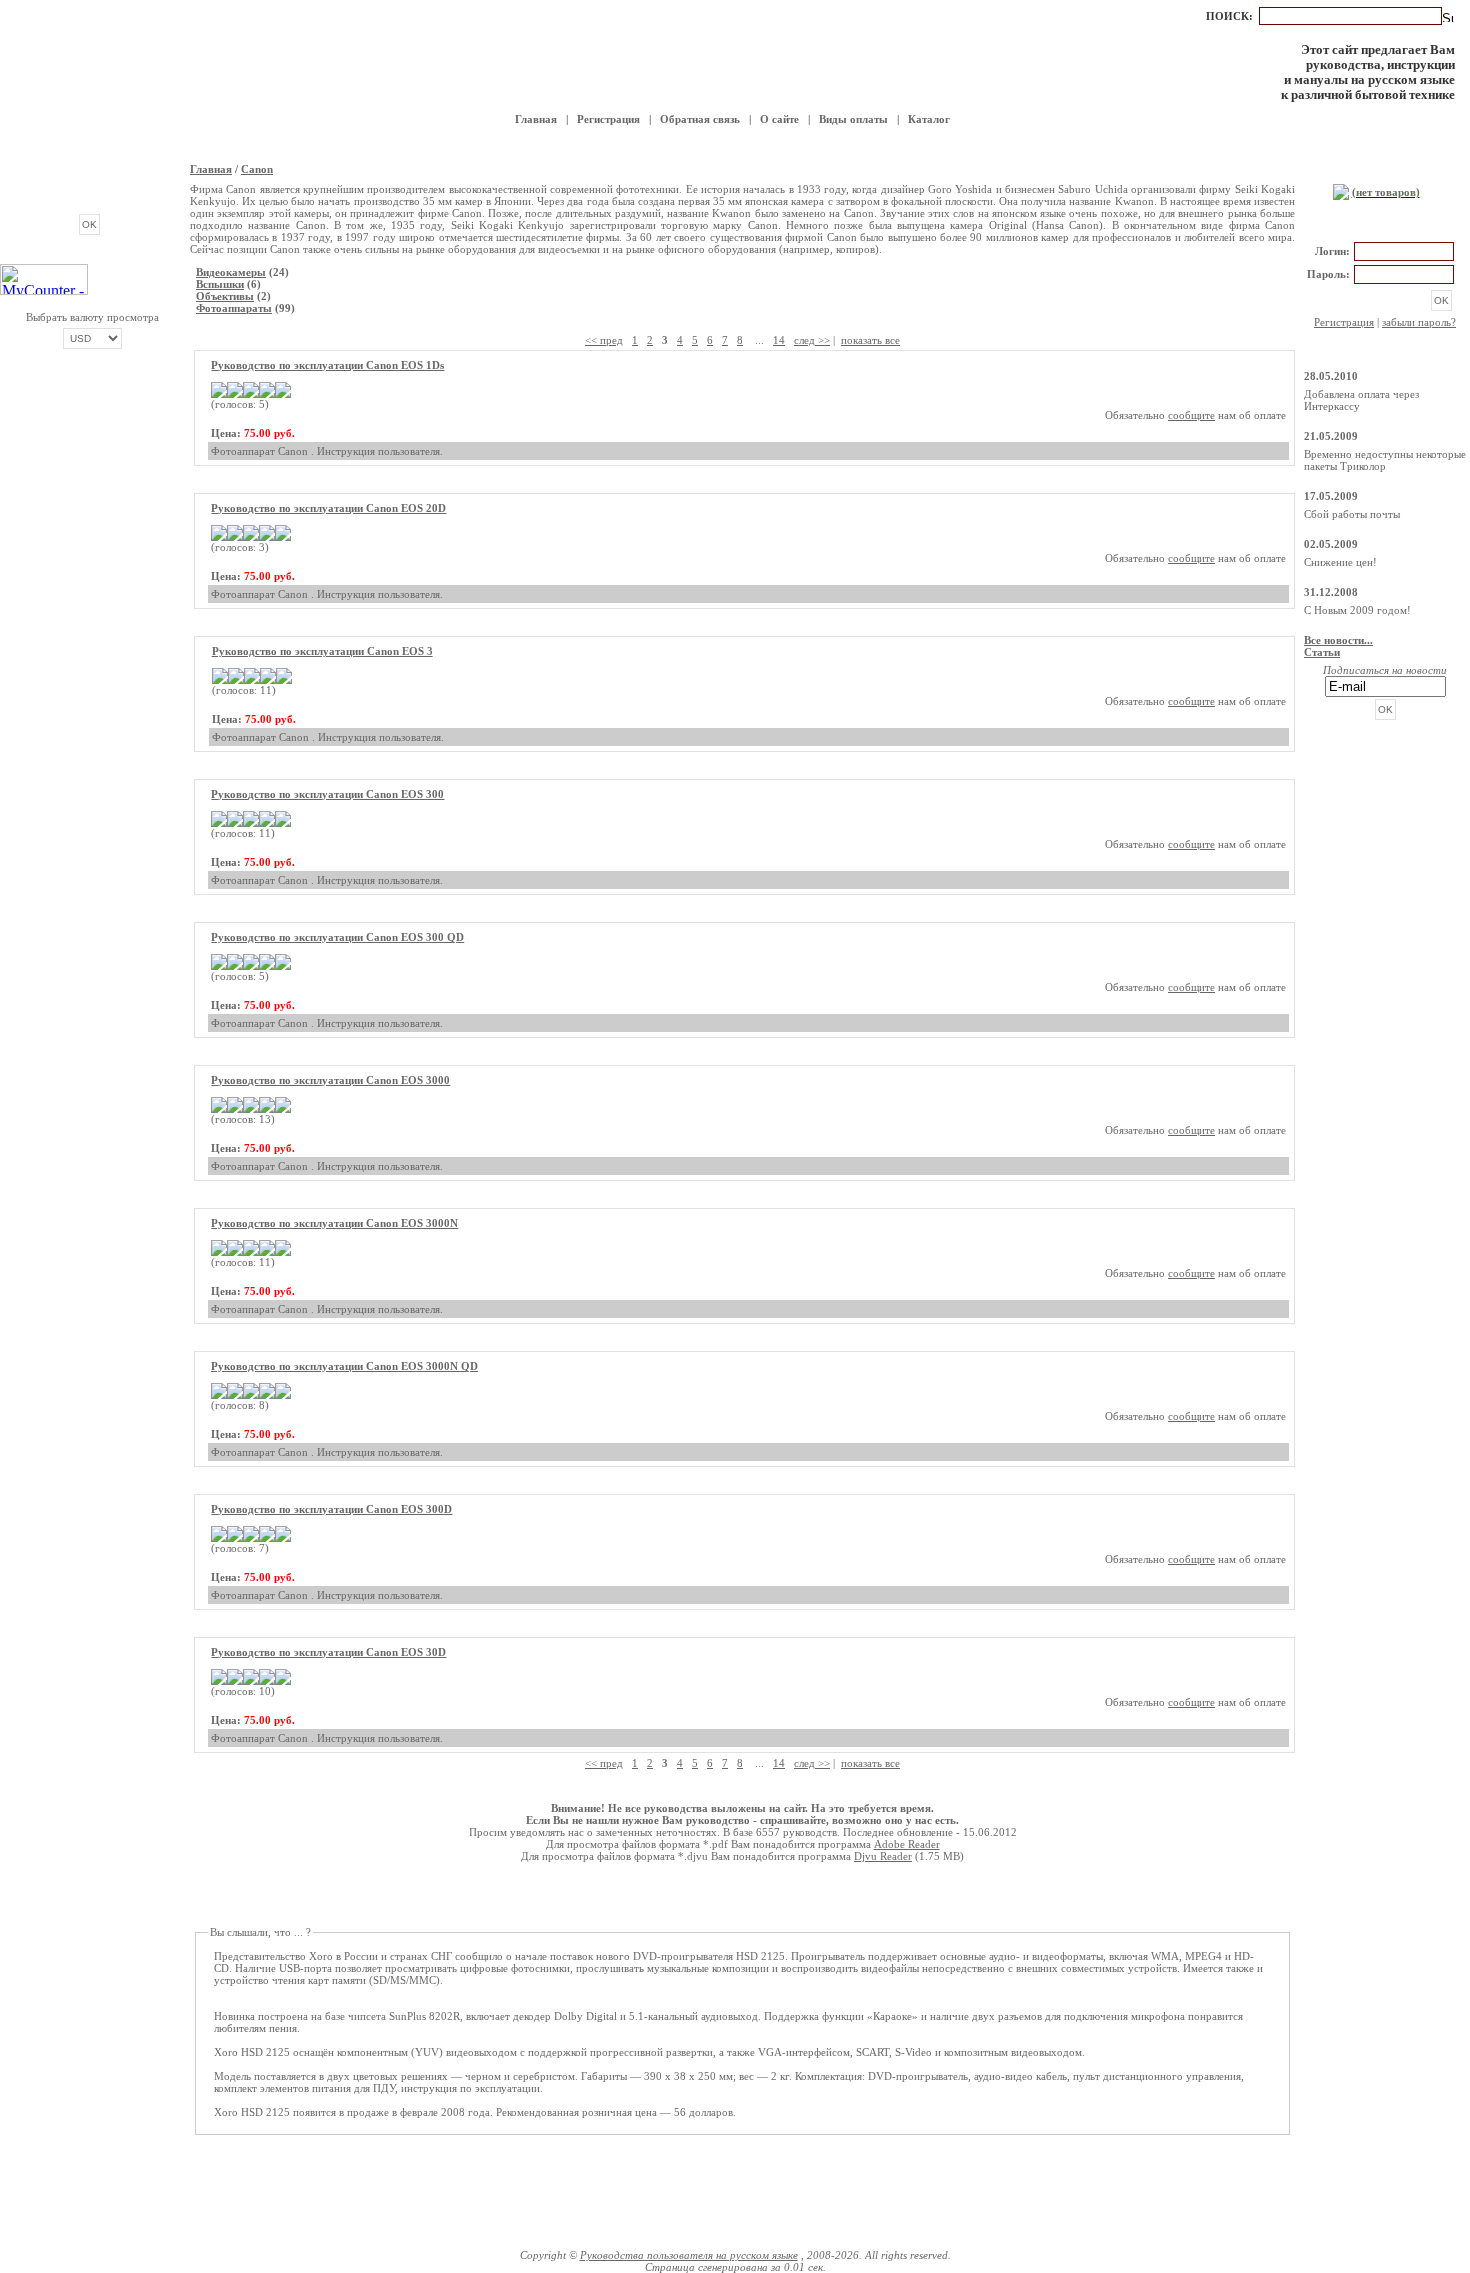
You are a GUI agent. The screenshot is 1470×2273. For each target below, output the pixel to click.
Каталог (929, 119)
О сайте (779, 119)
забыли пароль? (1419, 322)
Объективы (225, 296)
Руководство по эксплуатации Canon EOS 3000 (330, 1080)
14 (779, 340)
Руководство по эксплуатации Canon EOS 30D (328, 1652)
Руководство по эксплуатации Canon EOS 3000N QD (344, 1366)
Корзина (1385, 171)
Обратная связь (700, 119)
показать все (870, 340)
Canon (257, 169)
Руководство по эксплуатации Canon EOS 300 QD (337, 937)
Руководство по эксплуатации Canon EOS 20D (328, 508)
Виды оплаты (853, 119)
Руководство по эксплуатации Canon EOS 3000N (334, 1223)
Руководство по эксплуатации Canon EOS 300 (327, 794)
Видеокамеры (231, 272)
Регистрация (608, 119)
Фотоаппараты (234, 308)
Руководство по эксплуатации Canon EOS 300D (331, 1509)
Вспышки (220, 284)
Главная (536, 119)
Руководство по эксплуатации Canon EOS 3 (322, 651)
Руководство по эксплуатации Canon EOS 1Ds (327, 365)
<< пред (604, 340)
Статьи (1322, 652)
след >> (812, 340)
